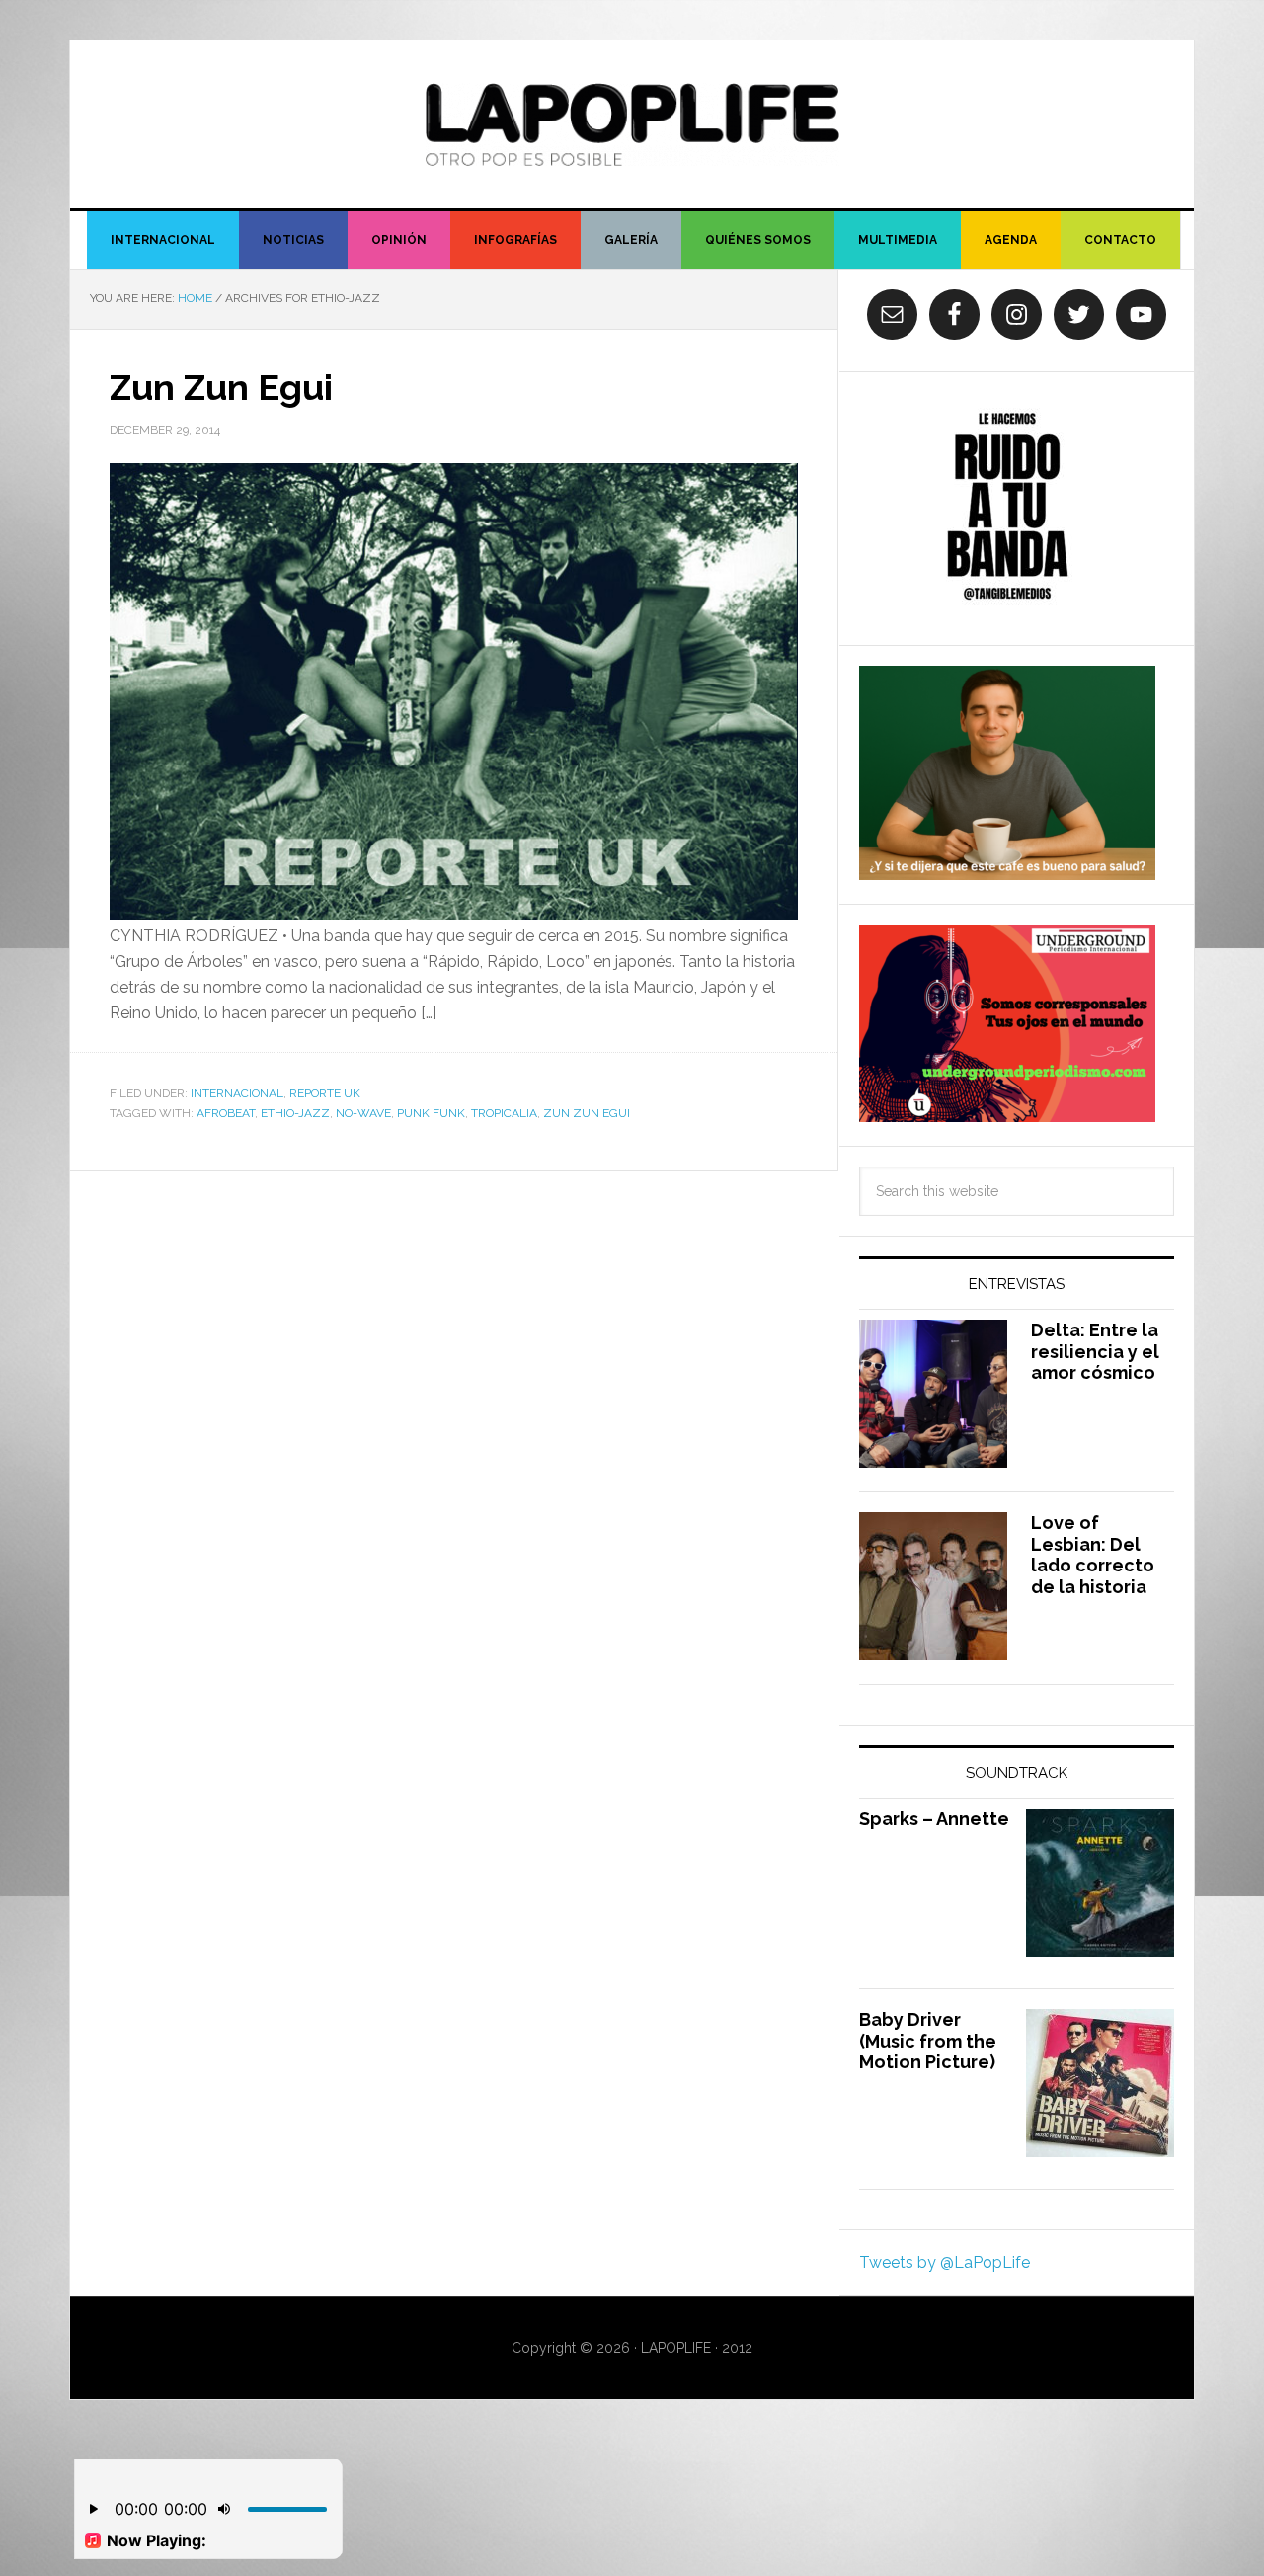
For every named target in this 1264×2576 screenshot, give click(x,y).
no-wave (363, 1113)
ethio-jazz (295, 1113)
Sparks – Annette (934, 1819)
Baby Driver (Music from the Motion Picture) (928, 2041)
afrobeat (226, 1113)
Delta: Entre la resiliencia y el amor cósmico (1095, 1351)
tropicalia (504, 1113)
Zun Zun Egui (221, 387)
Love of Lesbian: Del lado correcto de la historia (1093, 1555)
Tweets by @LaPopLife (945, 2262)
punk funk (431, 1113)
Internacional (237, 1093)
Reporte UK (325, 1093)
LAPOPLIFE (632, 124)
